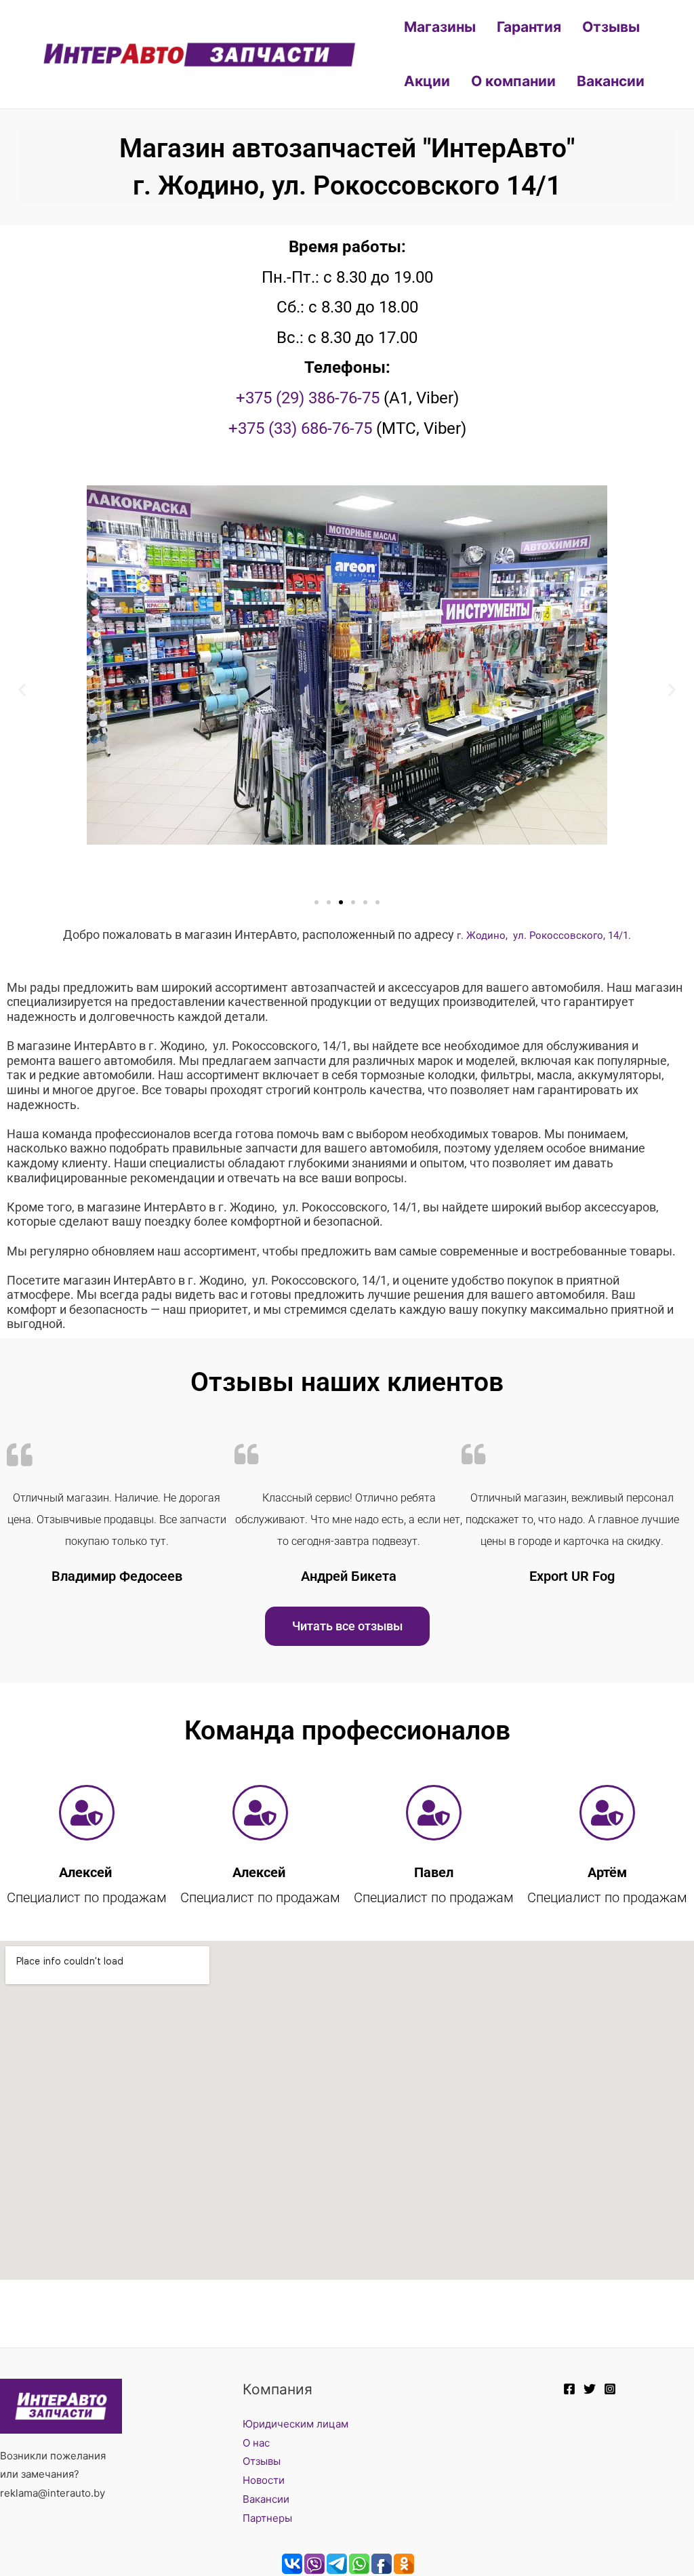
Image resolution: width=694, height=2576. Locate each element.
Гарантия (529, 27)
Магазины (440, 27)
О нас (256, 2443)
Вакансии (611, 81)
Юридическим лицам (295, 2424)
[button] (22, 690)
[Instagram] (610, 2389)
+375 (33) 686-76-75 (300, 428)
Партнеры (267, 2518)
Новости (264, 2480)
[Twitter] (590, 2389)
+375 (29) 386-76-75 (308, 398)
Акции (427, 81)
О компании (513, 81)
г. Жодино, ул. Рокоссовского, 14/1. (544, 935)
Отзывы (611, 27)
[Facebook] (569, 2389)
